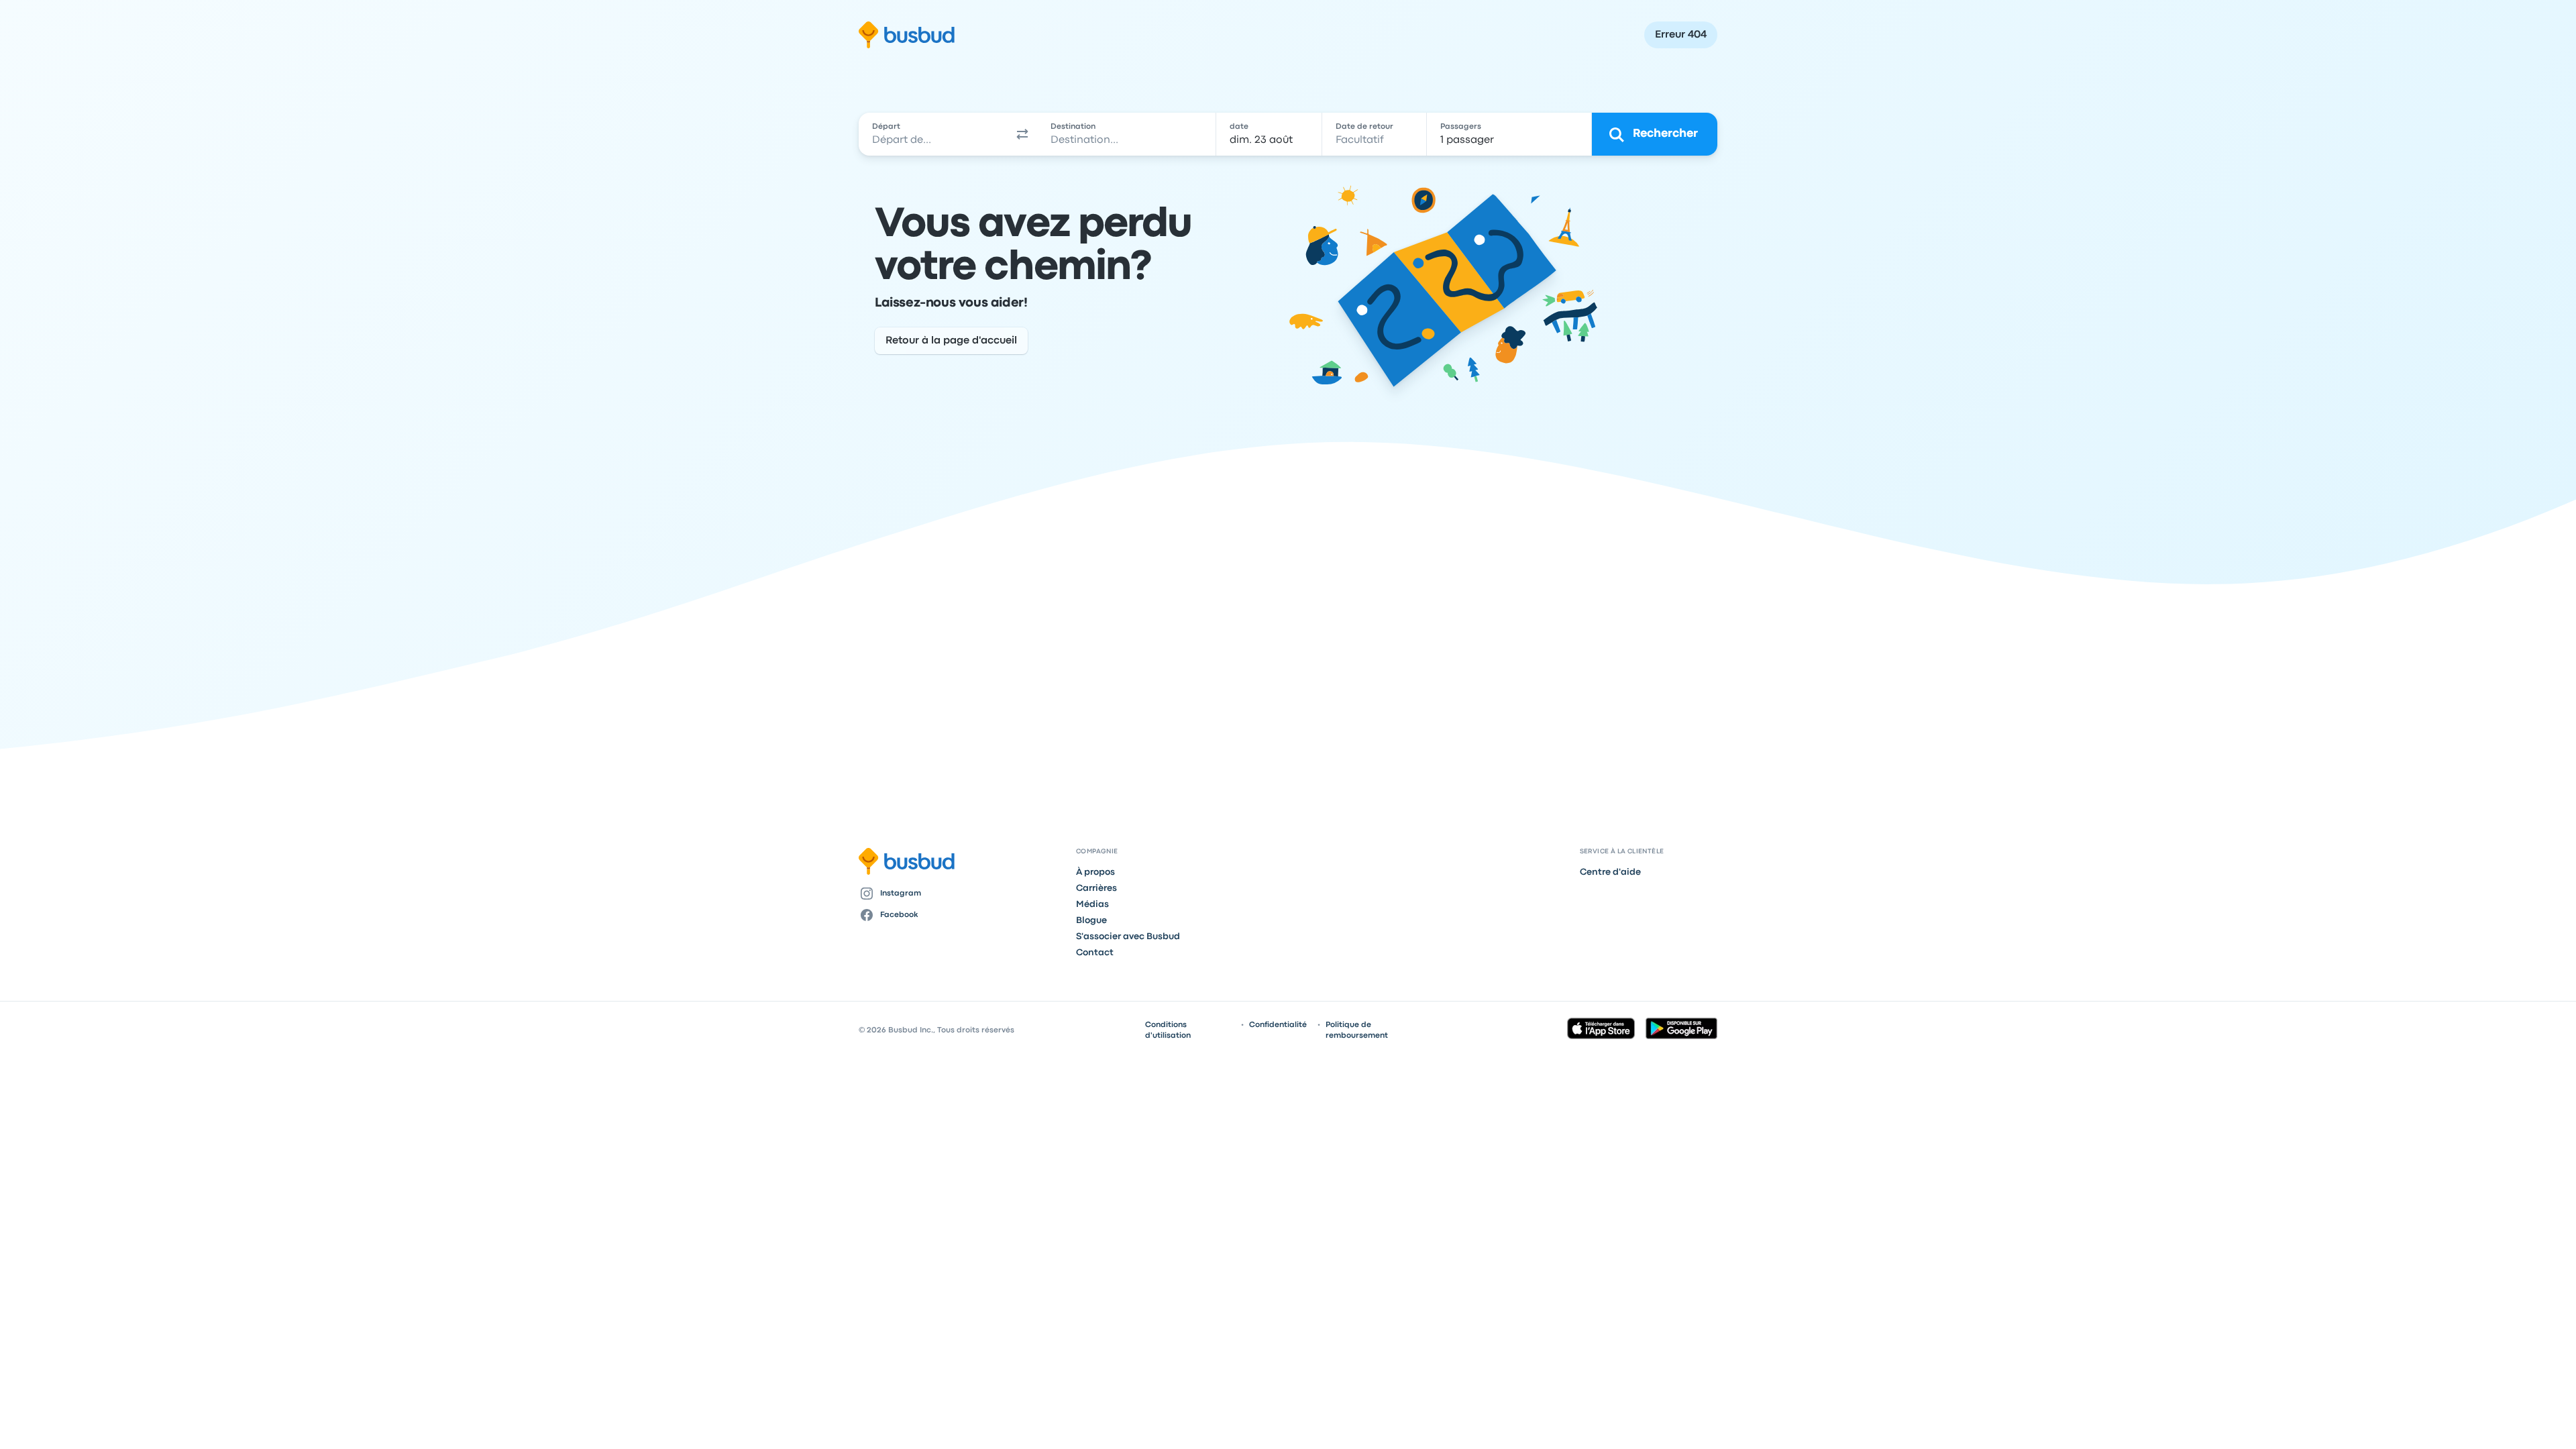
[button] (1022, 134)
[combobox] (933, 134)
